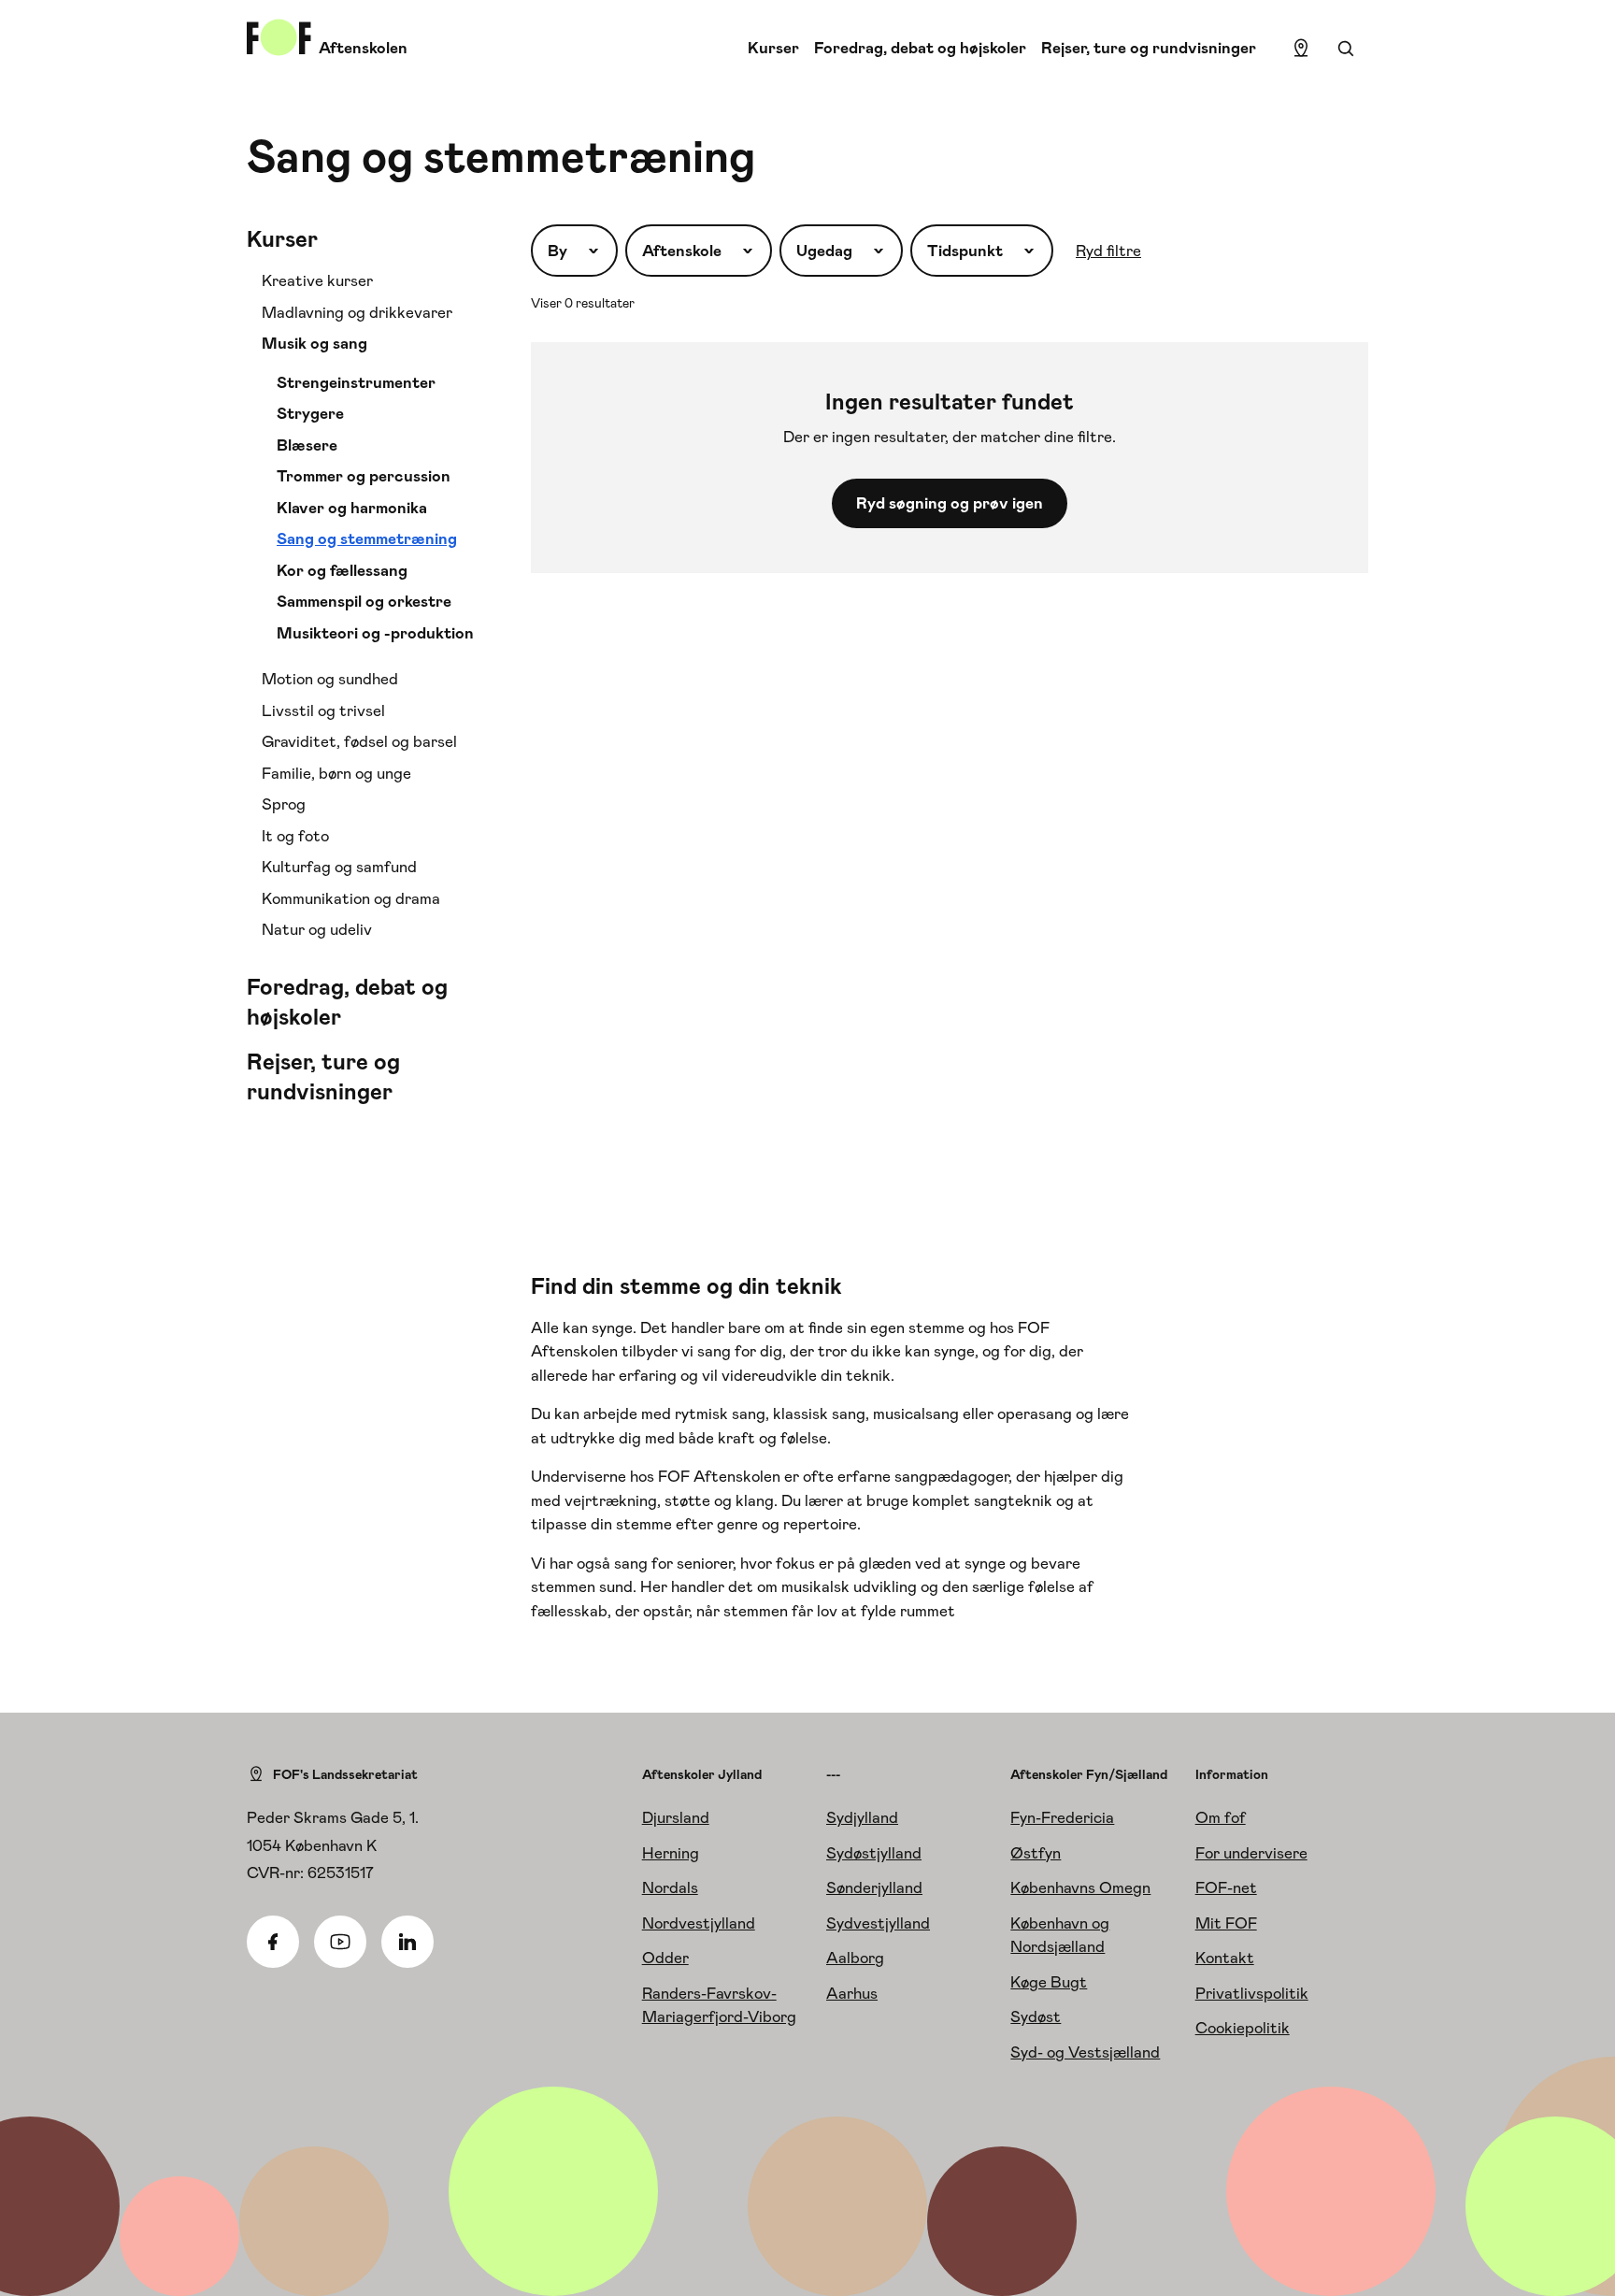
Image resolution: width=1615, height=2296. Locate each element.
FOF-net (1226, 1887)
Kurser (773, 48)
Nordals (670, 1887)
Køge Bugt (1049, 1982)
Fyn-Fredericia (1062, 1817)
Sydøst (1036, 2016)
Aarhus (852, 1993)
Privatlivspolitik (1252, 1993)
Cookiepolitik (1243, 2028)
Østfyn (1036, 1853)
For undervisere (1251, 1853)
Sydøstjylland (874, 1853)
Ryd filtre (1108, 251)
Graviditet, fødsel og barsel (359, 741)
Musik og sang (314, 343)
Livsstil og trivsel (323, 710)
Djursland (676, 1817)
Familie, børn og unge (336, 773)
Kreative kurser (317, 280)
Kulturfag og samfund (339, 867)
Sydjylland (862, 1817)
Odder (665, 1958)
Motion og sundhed (330, 679)
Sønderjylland (874, 1887)
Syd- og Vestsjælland (1085, 2052)
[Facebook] (273, 1942)
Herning (671, 1853)
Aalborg (855, 1958)
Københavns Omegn (1080, 1887)
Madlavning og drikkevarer (357, 312)
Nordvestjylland (699, 1923)
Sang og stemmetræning (367, 538)
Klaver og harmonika (352, 508)
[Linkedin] (407, 1942)
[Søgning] (1346, 49)
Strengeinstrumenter (356, 382)
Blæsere (307, 445)
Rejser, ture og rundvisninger (1149, 48)
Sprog (284, 804)
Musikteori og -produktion (375, 633)
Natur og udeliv (317, 929)
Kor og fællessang (342, 570)
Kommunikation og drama (351, 898)
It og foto (295, 836)
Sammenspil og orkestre (364, 601)
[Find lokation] (1301, 49)
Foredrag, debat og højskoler (920, 48)
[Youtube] (340, 1942)
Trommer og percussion (364, 476)
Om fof (1221, 1817)
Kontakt (1225, 1958)
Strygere (310, 413)
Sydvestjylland (878, 1923)
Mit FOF (1226, 1923)
